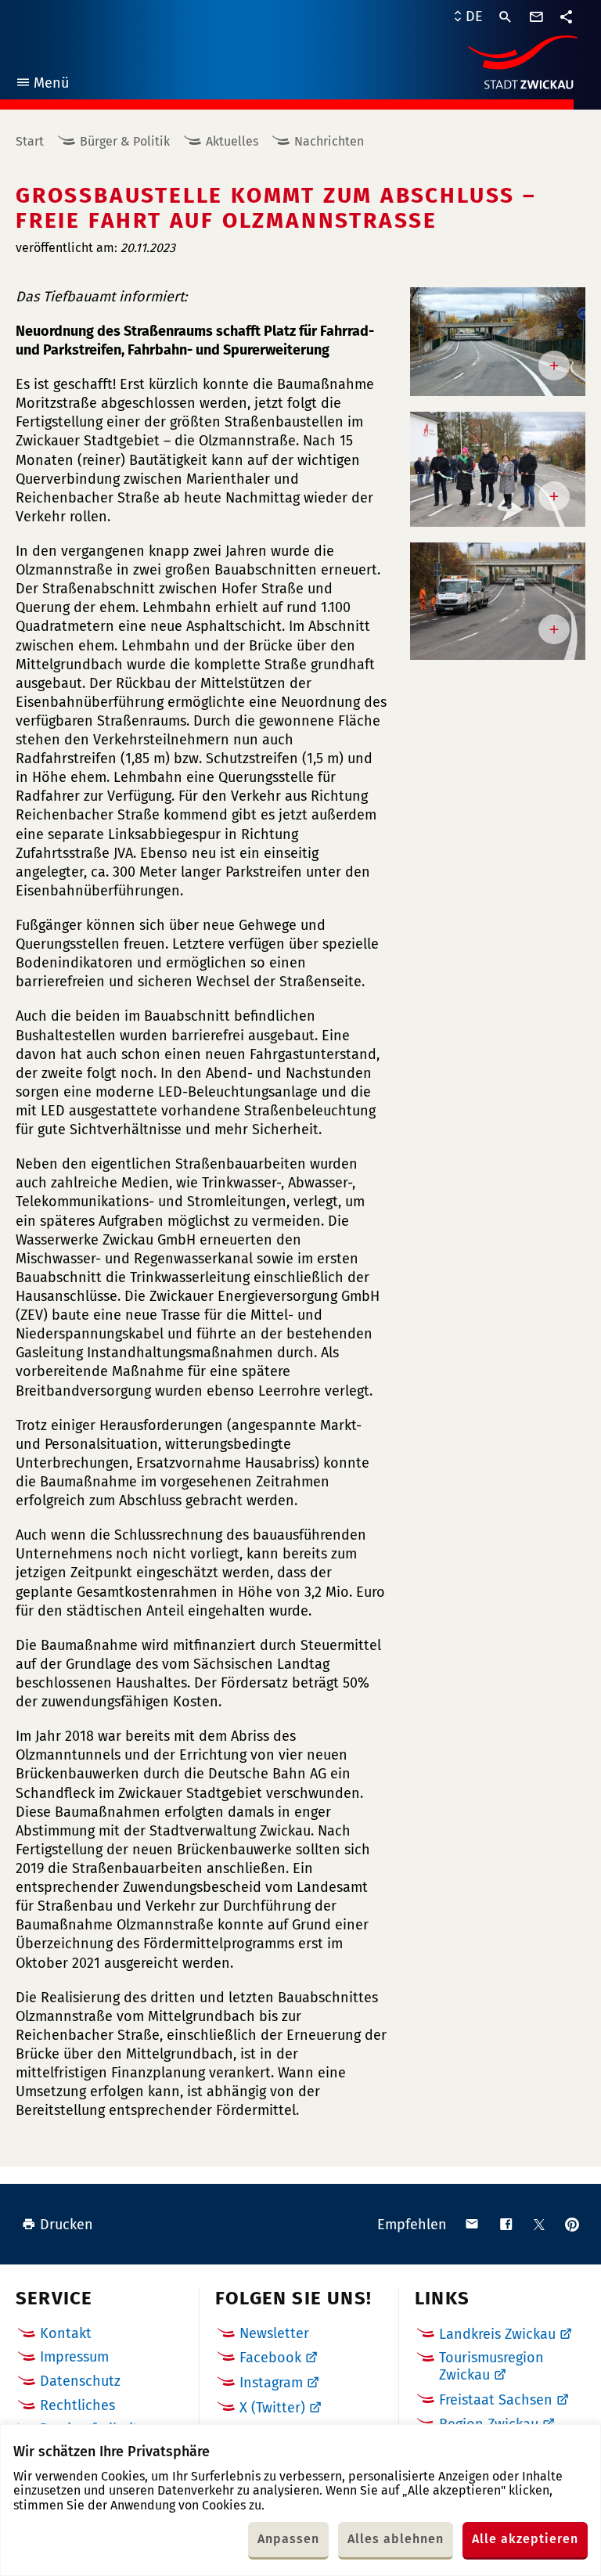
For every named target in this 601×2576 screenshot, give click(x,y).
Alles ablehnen (396, 2539)
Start (30, 141)
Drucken (67, 2225)
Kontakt (66, 2333)
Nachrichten (329, 141)
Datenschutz (80, 2381)
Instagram (271, 2383)
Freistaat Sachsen (496, 2400)
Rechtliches (77, 2405)
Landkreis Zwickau (497, 2334)
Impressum (74, 2357)
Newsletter (274, 2333)
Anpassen (288, 2539)
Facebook (270, 2358)
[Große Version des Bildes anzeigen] (498, 342)
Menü (42, 85)
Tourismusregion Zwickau (491, 2366)
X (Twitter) (272, 2408)
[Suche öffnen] (506, 17)
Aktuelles (232, 141)
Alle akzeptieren (525, 2539)
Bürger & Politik (125, 141)
